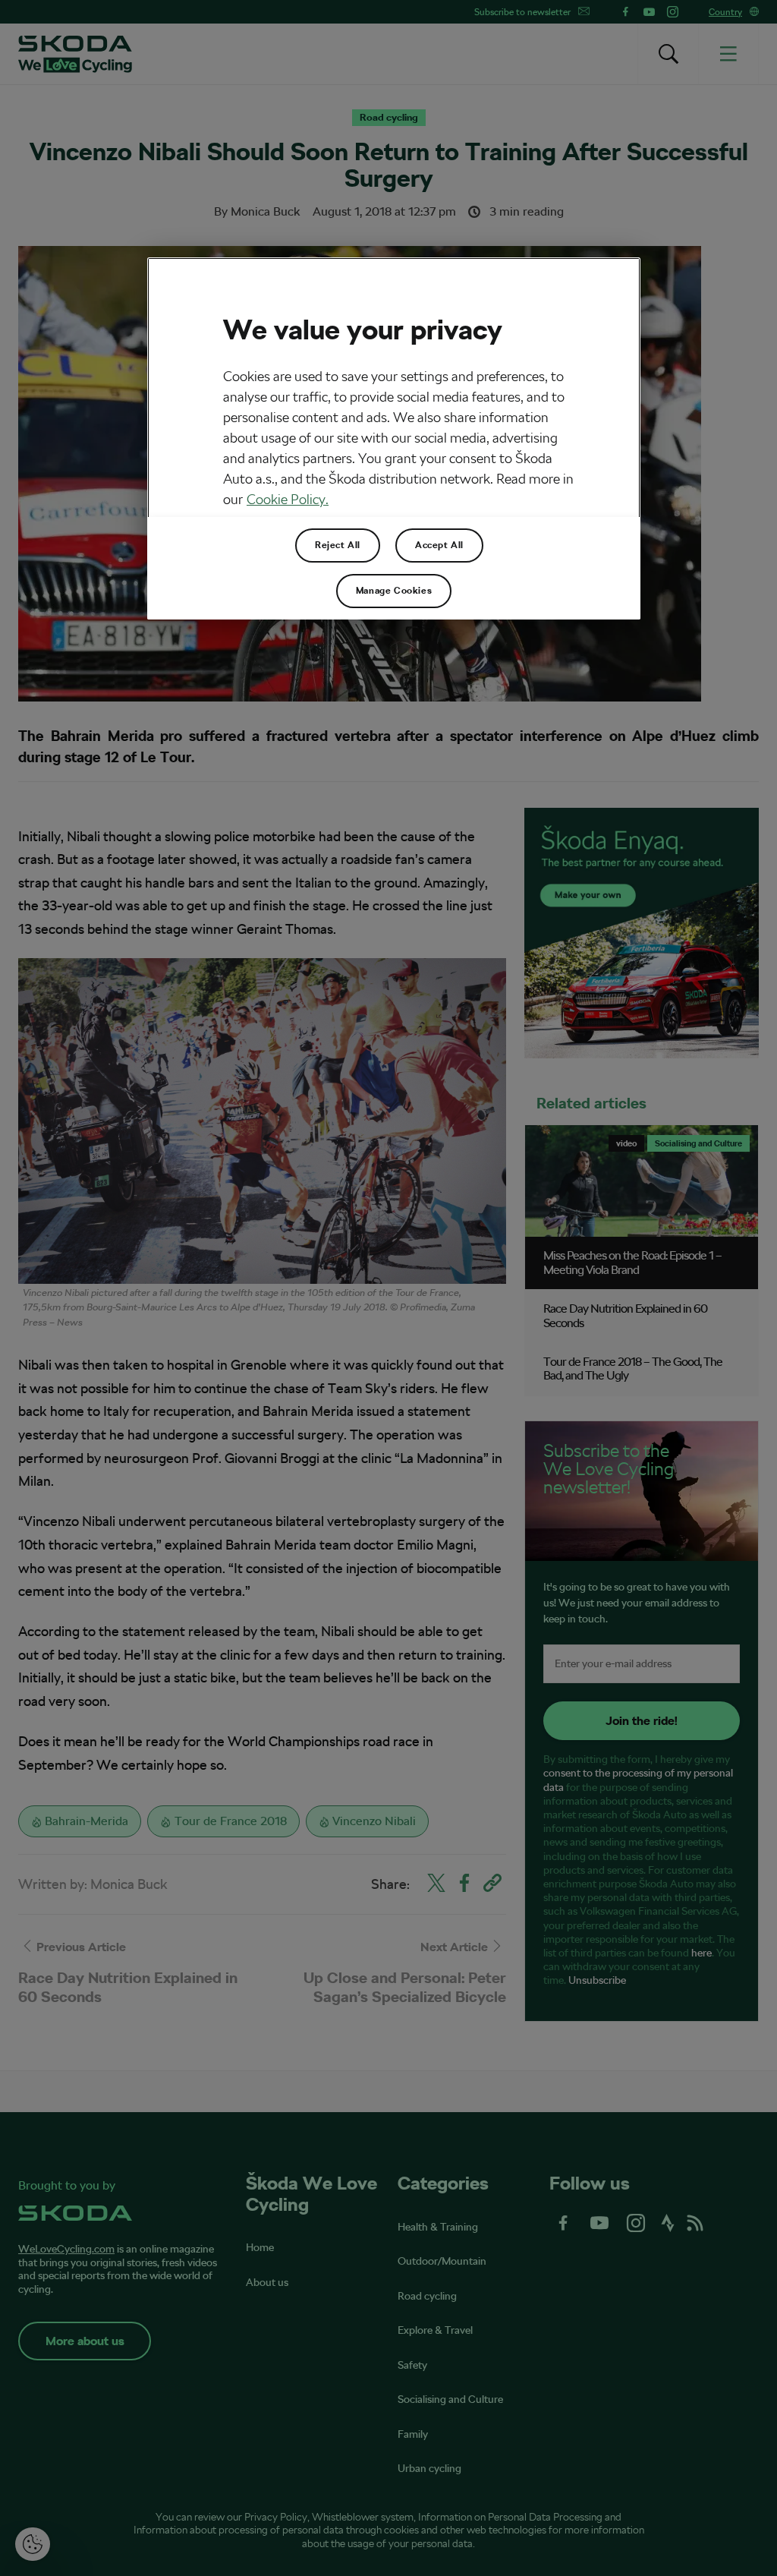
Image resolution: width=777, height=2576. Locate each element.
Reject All (338, 545)
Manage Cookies (394, 591)
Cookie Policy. (288, 499)
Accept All (439, 545)
